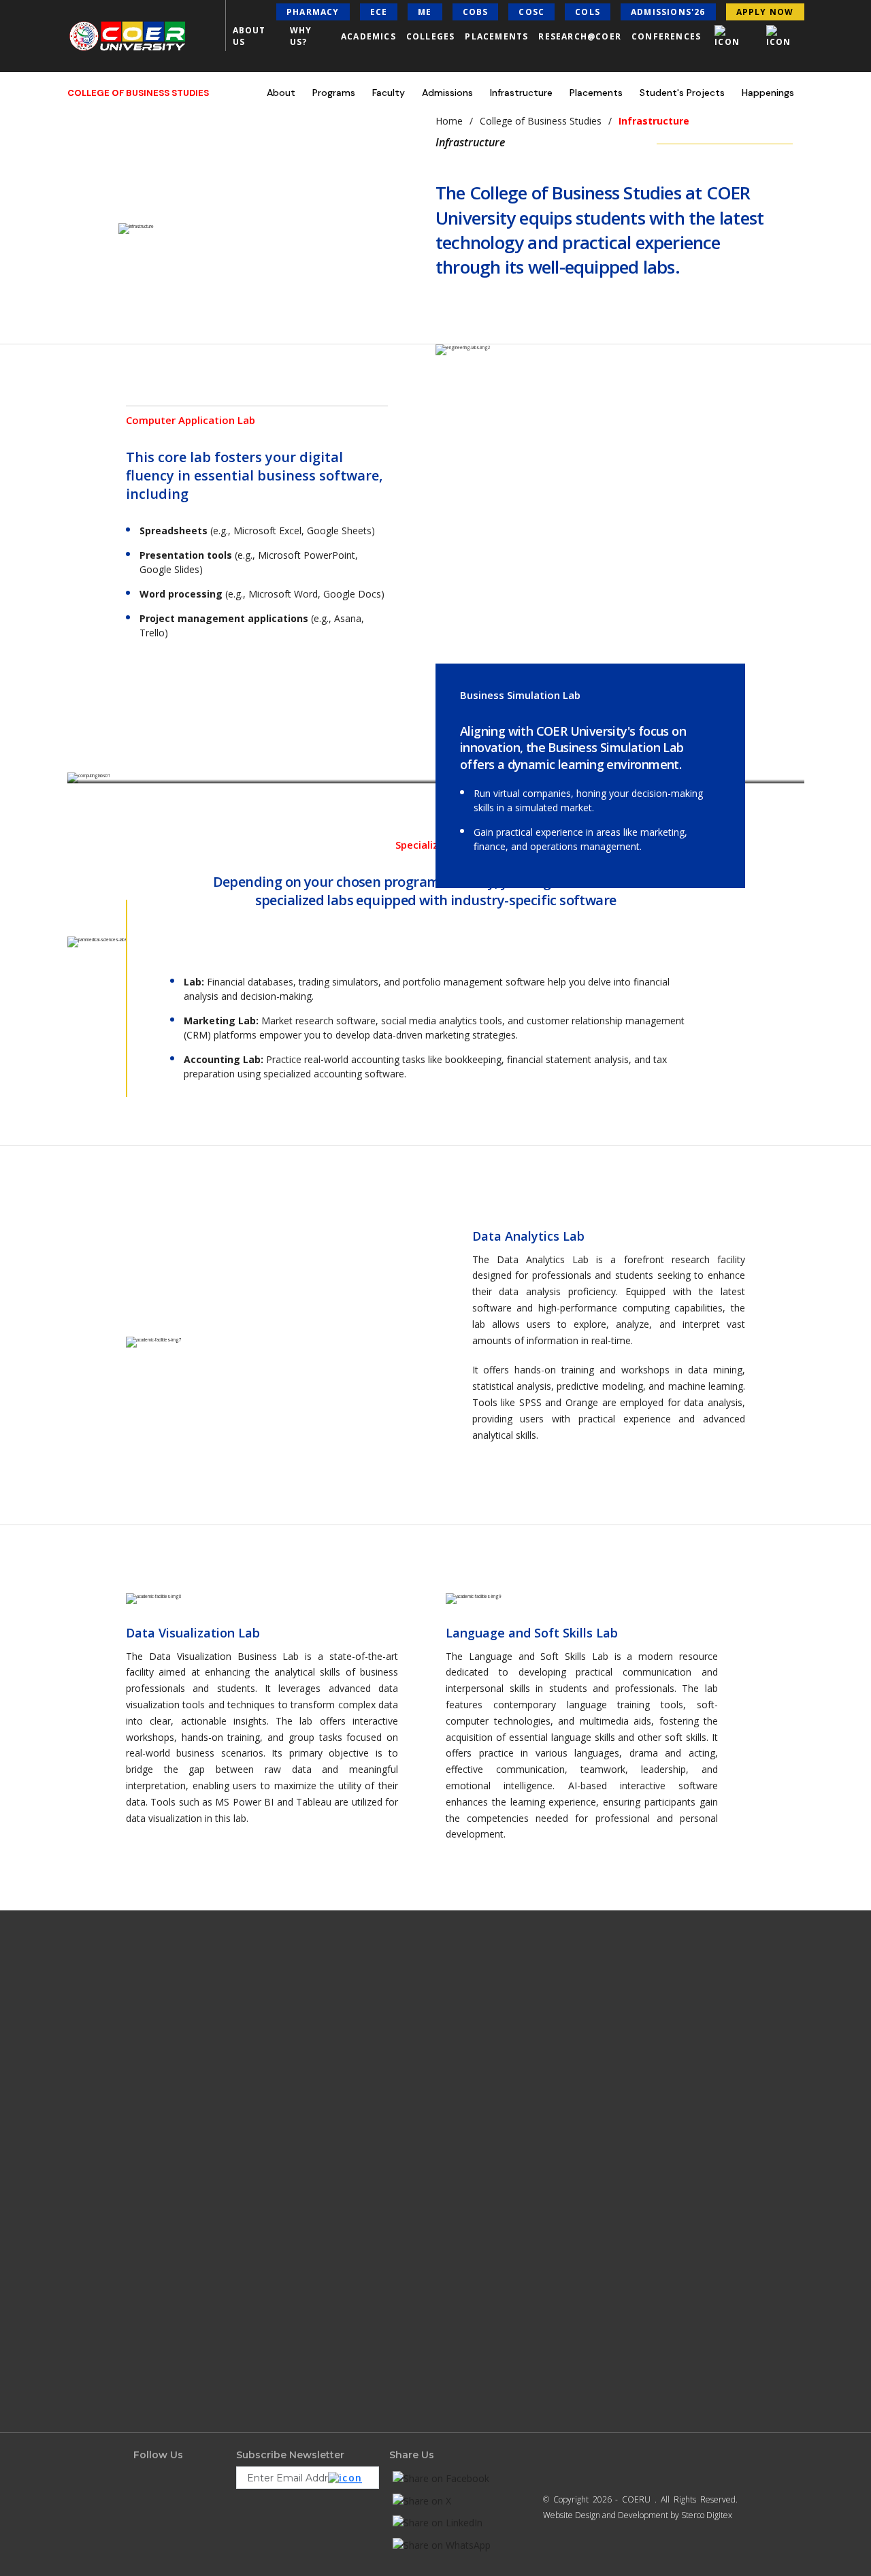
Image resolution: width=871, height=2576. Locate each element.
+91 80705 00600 (671, 2215)
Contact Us (154, 2202)
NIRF (454, 2054)
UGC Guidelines (163, 2368)
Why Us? (151, 2075)
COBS (476, 12)
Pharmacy (313, 12)
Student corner (162, 2286)
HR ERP (459, 2181)
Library (146, 2159)
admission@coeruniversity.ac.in (686, 2237)
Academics (154, 2096)
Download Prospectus (328, 2159)
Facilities (150, 2117)
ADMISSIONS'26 (668, 12)
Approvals (307, 2242)
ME (425, 12)
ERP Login (464, 2117)
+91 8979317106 (706, 2313)
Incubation (309, 2284)
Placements (496, 36)
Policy (300, 2305)
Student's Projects (682, 93)
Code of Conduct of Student (184, 2411)
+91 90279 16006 (714, 2337)
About (281, 93)
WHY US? (301, 36)
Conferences (666, 36)
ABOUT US (249, 36)
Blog (142, 2307)
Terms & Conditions (324, 2326)
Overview (306, 2054)
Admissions (447, 93)
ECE (379, 12)
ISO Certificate (159, 2181)
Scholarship (311, 2117)
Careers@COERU (164, 2265)
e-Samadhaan (160, 2453)
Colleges (149, 2223)
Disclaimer (308, 2263)
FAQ (297, 2138)
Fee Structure (314, 2096)
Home (449, 121)
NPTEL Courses (472, 2096)
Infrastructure (521, 93)
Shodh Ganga (159, 2474)
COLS (588, 12)
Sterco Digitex (707, 2515)
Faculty (389, 93)
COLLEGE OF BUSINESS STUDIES (138, 93)
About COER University (176, 2054)
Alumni (459, 2159)
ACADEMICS (368, 36)
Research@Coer (162, 2138)
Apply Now (309, 2181)
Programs (334, 93)
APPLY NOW (765, 12)
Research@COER (580, 36)
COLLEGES (431, 36)
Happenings (768, 93)
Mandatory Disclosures (175, 2390)
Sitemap (304, 2368)
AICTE (456, 2075)
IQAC (454, 2138)
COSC (531, 12)
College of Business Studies (541, 121)
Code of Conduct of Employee (187, 2432)
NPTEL (301, 2347)
